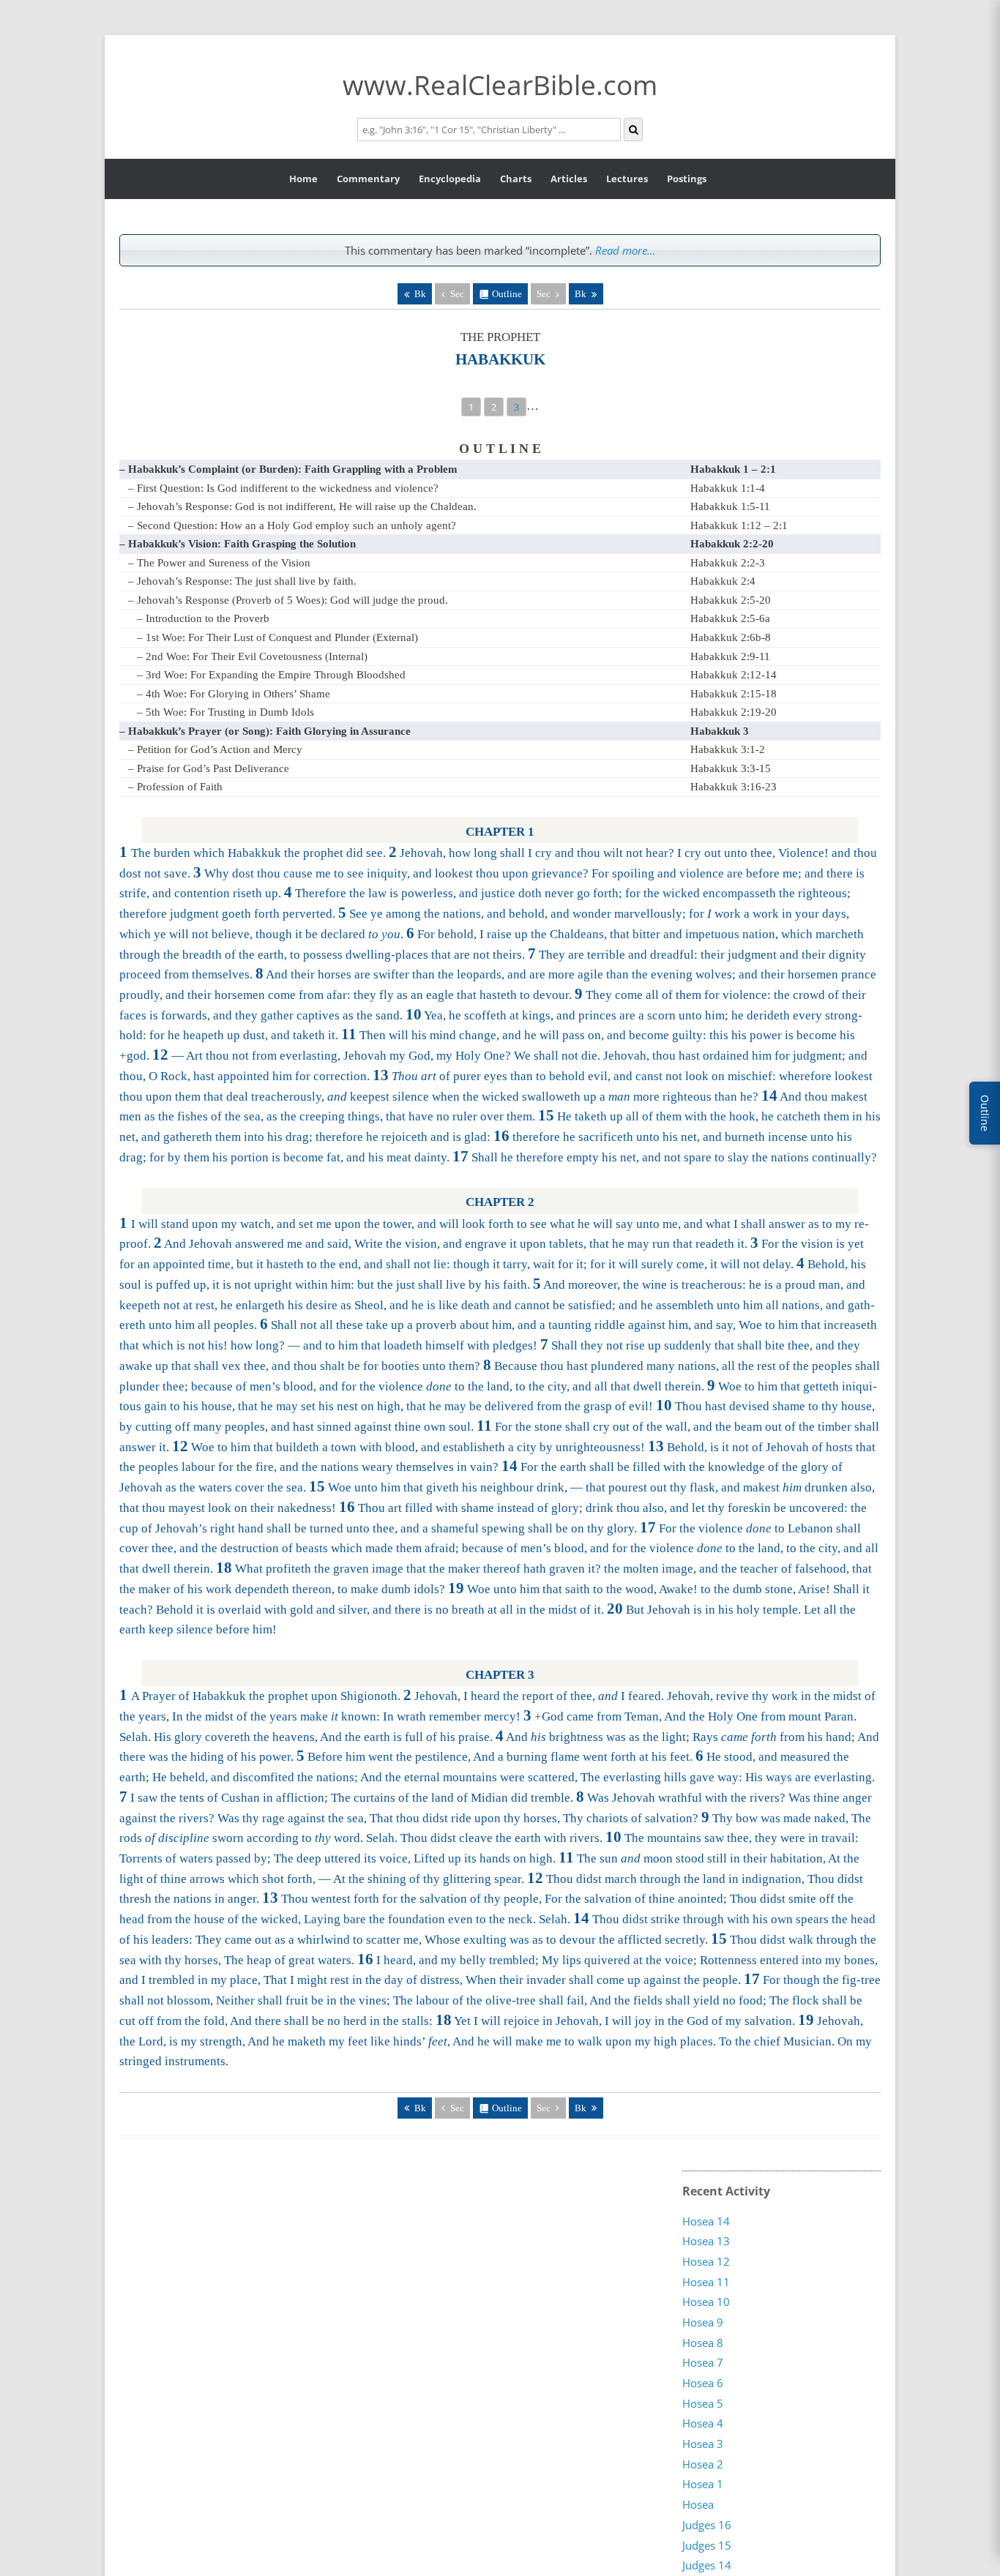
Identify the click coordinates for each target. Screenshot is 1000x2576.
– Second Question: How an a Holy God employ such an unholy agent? (292, 525)
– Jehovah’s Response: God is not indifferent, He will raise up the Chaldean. (302, 506)
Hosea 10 (706, 2302)
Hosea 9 (703, 2322)
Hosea (698, 2504)
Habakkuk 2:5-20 (731, 600)
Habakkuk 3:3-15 (731, 768)
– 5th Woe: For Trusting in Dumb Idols (225, 712)
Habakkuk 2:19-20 (734, 712)
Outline (507, 294)
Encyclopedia (450, 179)
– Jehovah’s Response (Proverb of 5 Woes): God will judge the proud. (288, 600)
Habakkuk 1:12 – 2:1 (739, 525)
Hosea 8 (703, 2343)
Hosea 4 (703, 2424)
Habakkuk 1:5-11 (730, 506)
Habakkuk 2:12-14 (734, 675)
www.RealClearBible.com (500, 85)
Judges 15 (707, 2545)
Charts (516, 179)
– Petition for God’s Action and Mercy (215, 749)
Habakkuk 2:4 (723, 581)
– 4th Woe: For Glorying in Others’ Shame (234, 694)
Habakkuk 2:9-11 (730, 656)
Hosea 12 (706, 2261)
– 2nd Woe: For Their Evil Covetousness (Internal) (252, 656)
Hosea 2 (703, 2464)
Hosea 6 (703, 2383)
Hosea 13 (706, 2241)
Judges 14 (707, 2565)
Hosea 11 (706, 2282)
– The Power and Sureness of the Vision (219, 563)
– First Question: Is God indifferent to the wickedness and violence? (283, 488)
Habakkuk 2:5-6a (730, 618)
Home (303, 179)
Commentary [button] (368, 179)
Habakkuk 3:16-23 (734, 787)
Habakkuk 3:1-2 (728, 749)
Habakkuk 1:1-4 (728, 488)
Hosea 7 (703, 2363)
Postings (687, 179)
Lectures (627, 179)
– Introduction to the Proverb (203, 618)
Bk (420, 294)
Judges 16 (707, 2525)
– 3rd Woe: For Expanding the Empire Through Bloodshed (271, 675)
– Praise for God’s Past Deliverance (209, 768)
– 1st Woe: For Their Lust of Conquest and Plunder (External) (277, 637)
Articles (569, 179)
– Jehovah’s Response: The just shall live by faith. (242, 581)
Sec (544, 294)
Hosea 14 (706, 2221)
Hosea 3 (703, 2444)
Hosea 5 (703, 2403)
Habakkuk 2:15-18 (734, 694)
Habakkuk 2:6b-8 (731, 637)
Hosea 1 (703, 2485)
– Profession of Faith (175, 787)
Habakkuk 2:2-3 (728, 563)
